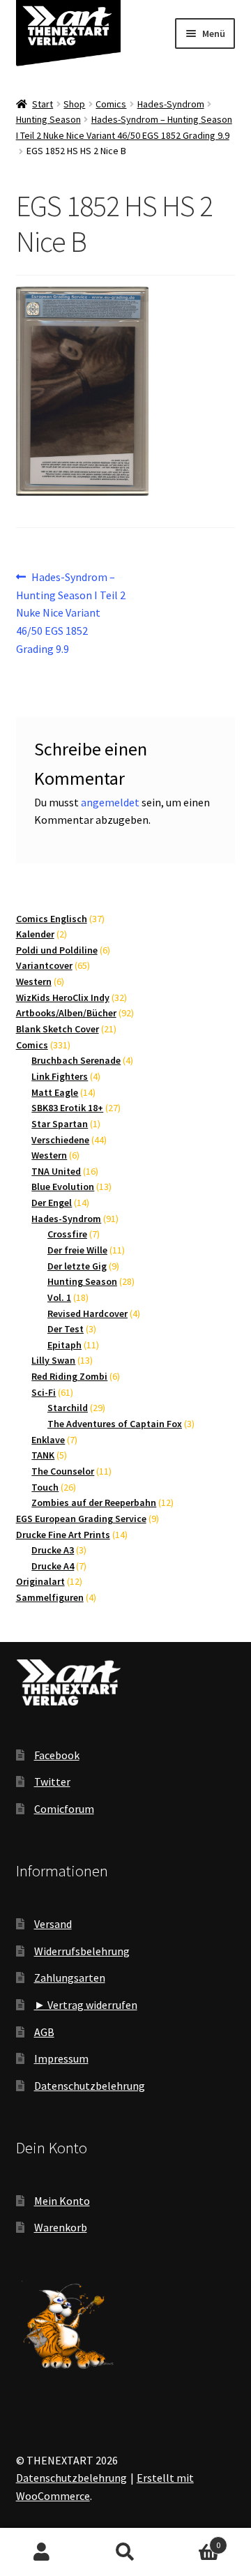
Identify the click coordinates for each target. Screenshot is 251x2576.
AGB (44, 2032)
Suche (125, 2552)
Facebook (57, 1755)
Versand (53, 1924)
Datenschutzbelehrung (90, 2086)
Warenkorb (61, 2227)
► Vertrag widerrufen (86, 2005)
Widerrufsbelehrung (82, 1951)
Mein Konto (62, 2201)
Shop (74, 104)
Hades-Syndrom (171, 104)
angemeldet (110, 802)
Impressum (61, 2058)
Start (43, 104)
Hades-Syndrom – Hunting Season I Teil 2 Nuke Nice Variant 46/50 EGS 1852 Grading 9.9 (71, 613)
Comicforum (64, 1809)
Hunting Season (48, 119)
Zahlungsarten (70, 1978)
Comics (111, 104)
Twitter (52, 1782)
